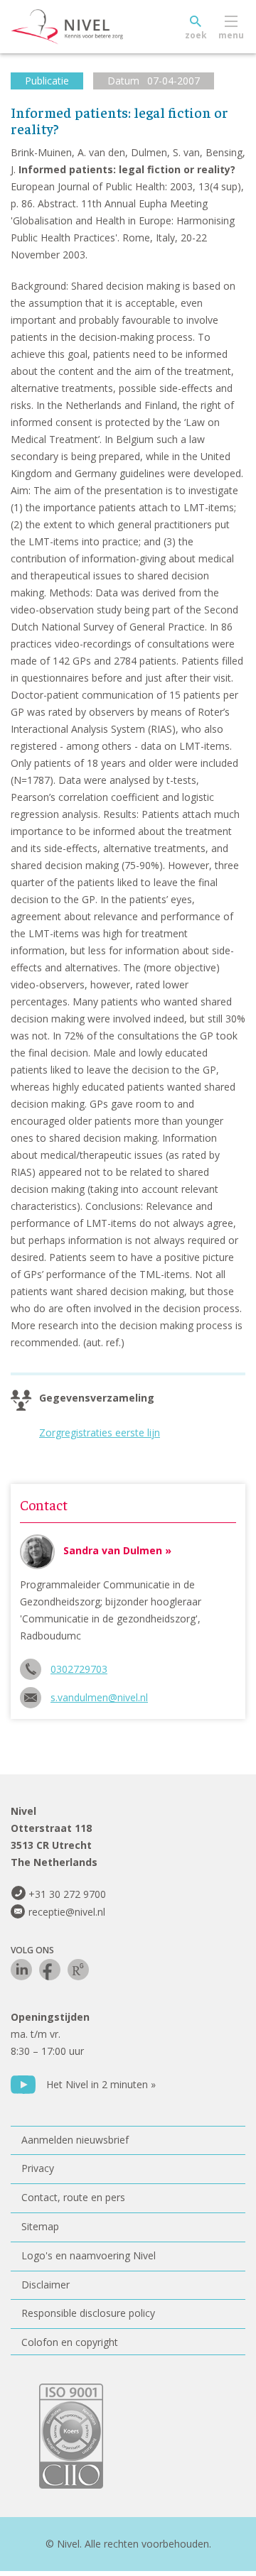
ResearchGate (78, 1970)
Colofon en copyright (70, 2342)
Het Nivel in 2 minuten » (101, 2084)
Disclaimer (46, 2285)
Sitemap (40, 2226)
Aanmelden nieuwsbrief (75, 2140)
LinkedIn (21, 1970)
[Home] (100, 27)
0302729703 (79, 1669)
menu (231, 35)
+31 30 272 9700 (67, 1894)
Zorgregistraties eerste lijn (100, 1432)
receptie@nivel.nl (67, 1912)
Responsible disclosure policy (88, 2313)
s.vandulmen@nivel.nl (99, 1697)
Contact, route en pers (73, 2197)
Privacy (38, 2168)
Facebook (50, 1970)
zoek (196, 35)
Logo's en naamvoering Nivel (89, 2255)
